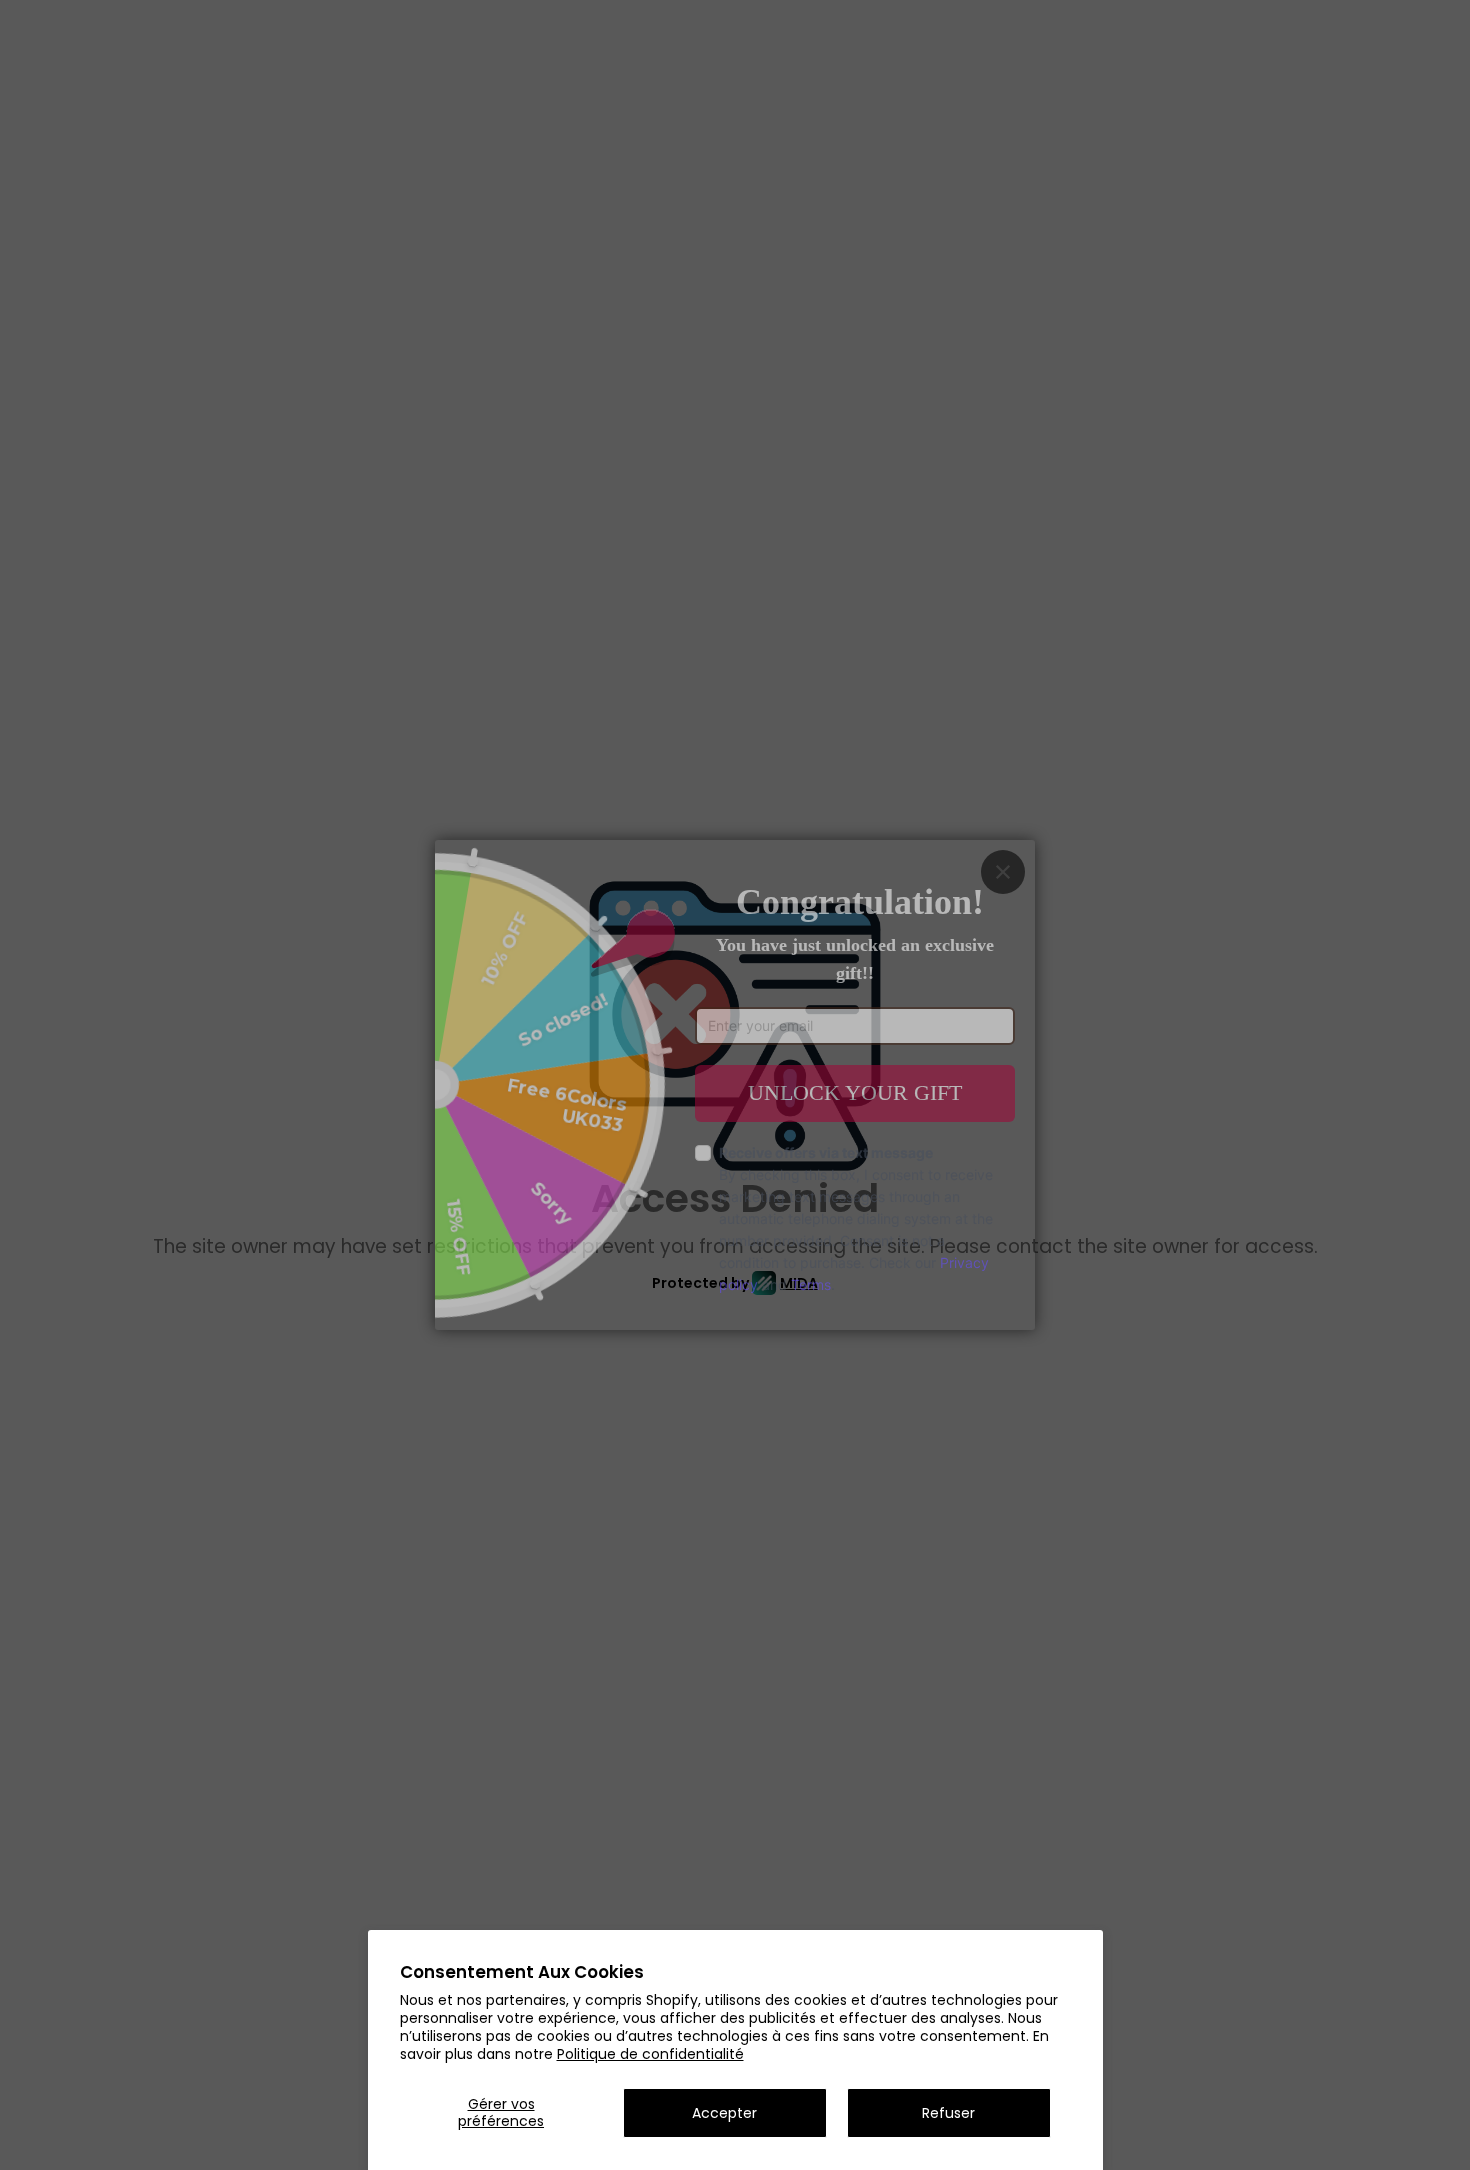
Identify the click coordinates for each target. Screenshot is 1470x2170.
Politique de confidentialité (650, 2054)
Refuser (948, 2113)
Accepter (724, 2113)
